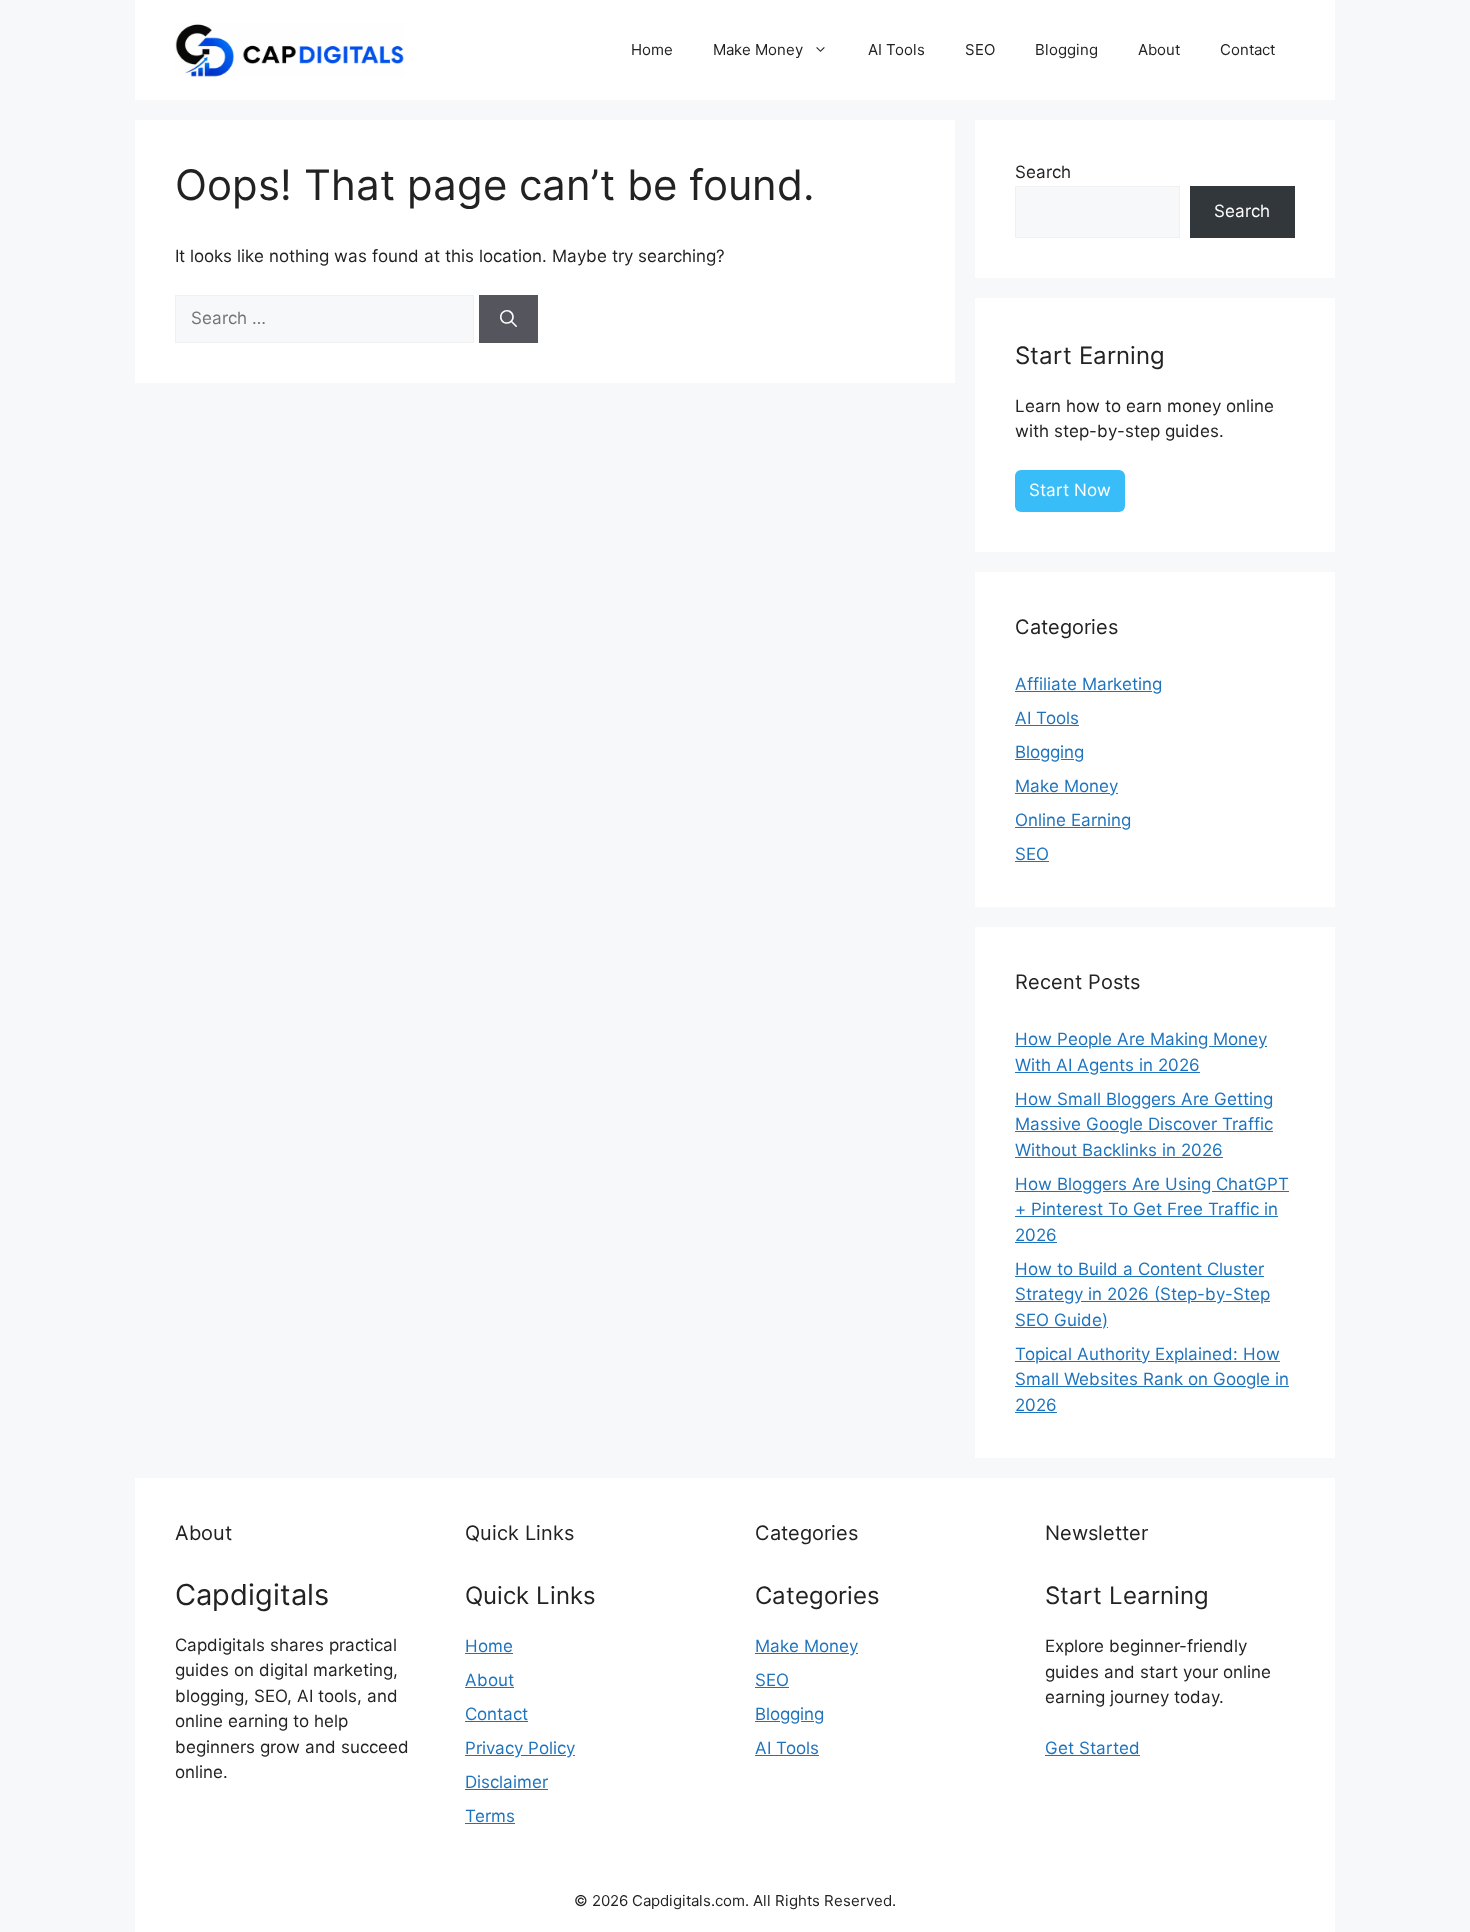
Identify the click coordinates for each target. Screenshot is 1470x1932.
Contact (1247, 49)
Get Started (1092, 1748)
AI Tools (896, 49)
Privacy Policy (520, 1748)
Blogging (1066, 49)
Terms (490, 1816)
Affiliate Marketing (1088, 684)
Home (652, 49)
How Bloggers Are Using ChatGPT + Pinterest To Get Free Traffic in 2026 (1152, 1209)
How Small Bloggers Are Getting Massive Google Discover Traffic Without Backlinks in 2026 (1144, 1124)
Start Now (1070, 490)
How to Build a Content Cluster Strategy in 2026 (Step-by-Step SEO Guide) (1142, 1294)
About (1159, 49)
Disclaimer (506, 1782)
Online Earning (1073, 820)
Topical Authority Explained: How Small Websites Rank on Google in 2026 (1152, 1379)
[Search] (508, 319)
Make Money (758, 49)
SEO (980, 49)
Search (1043, 172)
